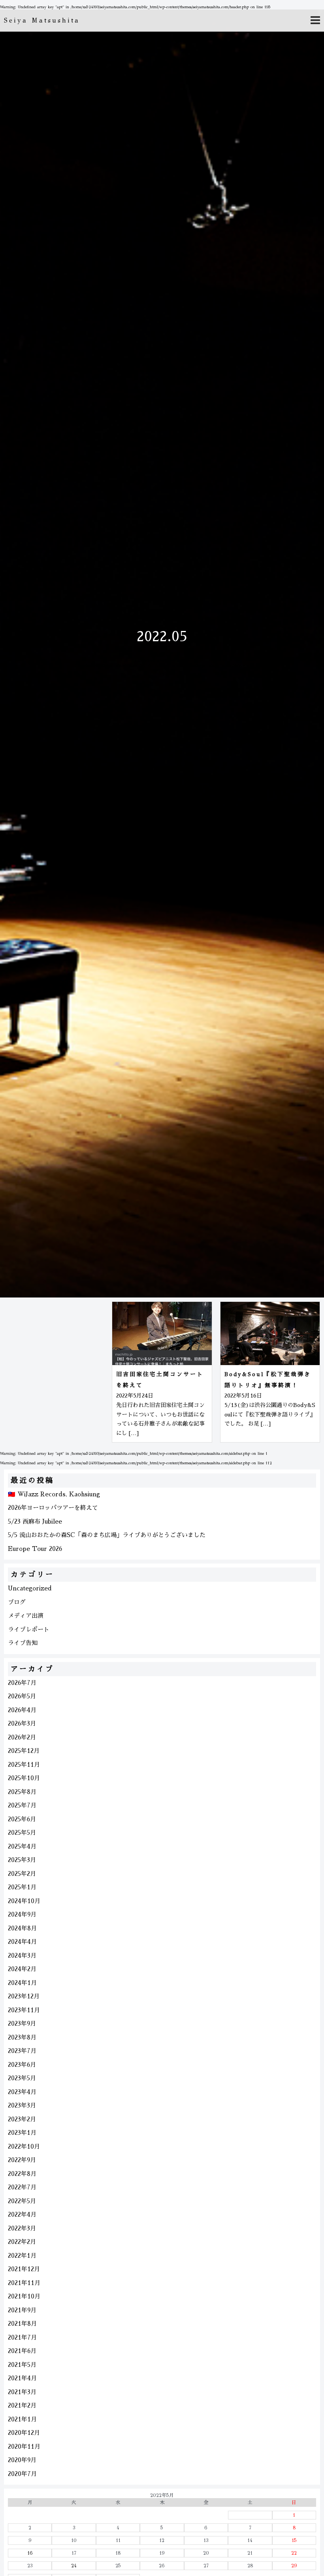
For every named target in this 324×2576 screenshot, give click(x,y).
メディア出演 (26, 1616)
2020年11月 (24, 2447)
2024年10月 (24, 1901)
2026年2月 (22, 1737)
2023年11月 (24, 2010)
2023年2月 (22, 2119)
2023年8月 (22, 2037)
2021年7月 (22, 2337)
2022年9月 (22, 2160)
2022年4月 (22, 2214)
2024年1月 (22, 1983)
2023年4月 (22, 2092)
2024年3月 (22, 1956)
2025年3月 (22, 1860)
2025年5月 (22, 1833)
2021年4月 (22, 2378)
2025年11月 (24, 1765)
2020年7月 (22, 2474)
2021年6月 (22, 2351)
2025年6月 (22, 1819)
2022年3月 (22, 2228)
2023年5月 (22, 2078)
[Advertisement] (54, 1361)
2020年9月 (22, 2460)
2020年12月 (24, 2433)
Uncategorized (30, 1588)
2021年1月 (22, 2419)
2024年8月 (22, 1928)
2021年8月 (22, 2324)
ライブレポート (29, 1629)
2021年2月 (22, 2405)
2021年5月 (22, 2365)
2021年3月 (22, 2392)
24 (74, 2566)
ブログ (17, 1602)
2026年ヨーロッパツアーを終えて (53, 1508)
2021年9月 (22, 2310)
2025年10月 (24, 1778)
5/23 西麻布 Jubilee (35, 1521)
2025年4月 (22, 1846)
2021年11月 (24, 2283)
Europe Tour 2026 (35, 1549)
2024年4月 (22, 1942)
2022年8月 (22, 2174)
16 (30, 2553)
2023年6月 (22, 2065)
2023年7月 (22, 2051)
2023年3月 (22, 2105)
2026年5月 (22, 1696)
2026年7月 (22, 1683)
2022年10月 (24, 2146)
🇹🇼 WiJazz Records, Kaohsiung (54, 1494)
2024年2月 (22, 1969)
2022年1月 (22, 2256)
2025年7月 (22, 1805)
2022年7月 (22, 2187)
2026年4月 (22, 1710)
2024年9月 (22, 1914)
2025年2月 (22, 1874)
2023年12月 (24, 1996)
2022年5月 (22, 2201)
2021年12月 (24, 2269)
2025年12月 (24, 1751)
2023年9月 (22, 2024)
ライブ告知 (23, 1643)
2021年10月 (24, 2296)
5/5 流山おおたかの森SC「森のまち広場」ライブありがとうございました (107, 1535)
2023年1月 (22, 2133)
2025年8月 (22, 1792)
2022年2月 (22, 2242)
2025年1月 (22, 1887)
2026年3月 (22, 1723)
